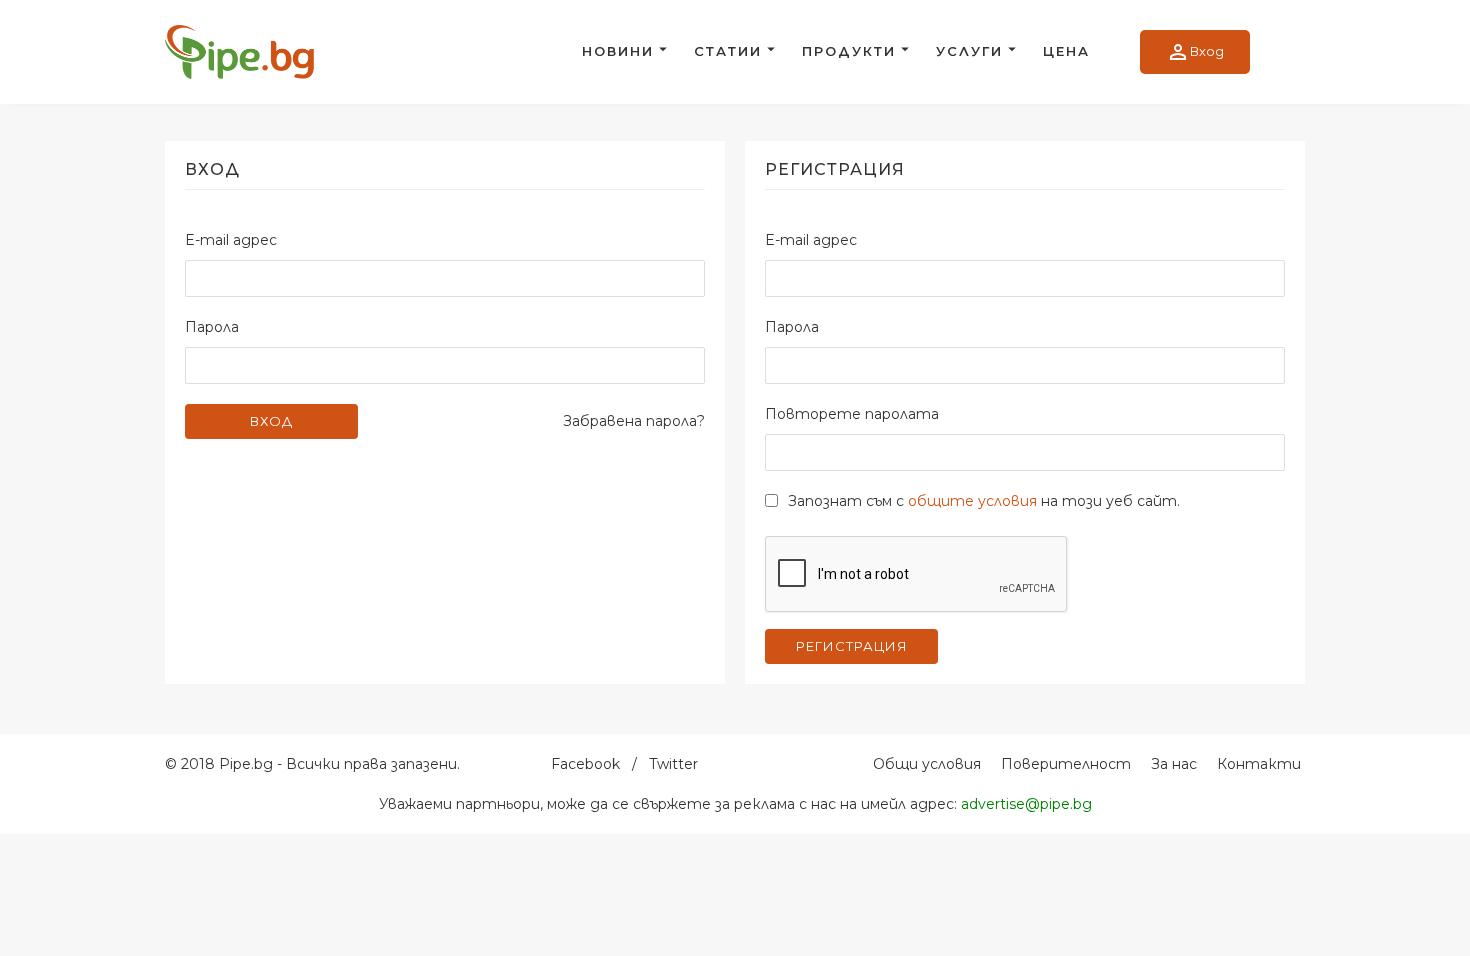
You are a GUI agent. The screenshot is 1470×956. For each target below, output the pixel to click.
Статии (728, 51)
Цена (1066, 51)
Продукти (849, 51)
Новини (618, 51)
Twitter (673, 764)
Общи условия (927, 764)
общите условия (972, 501)
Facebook (585, 764)
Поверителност (1066, 764)
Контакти (1259, 764)
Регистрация (852, 646)
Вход (1195, 52)
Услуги (969, 51)
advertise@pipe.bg (1026, 804)
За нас (1174, 764)
